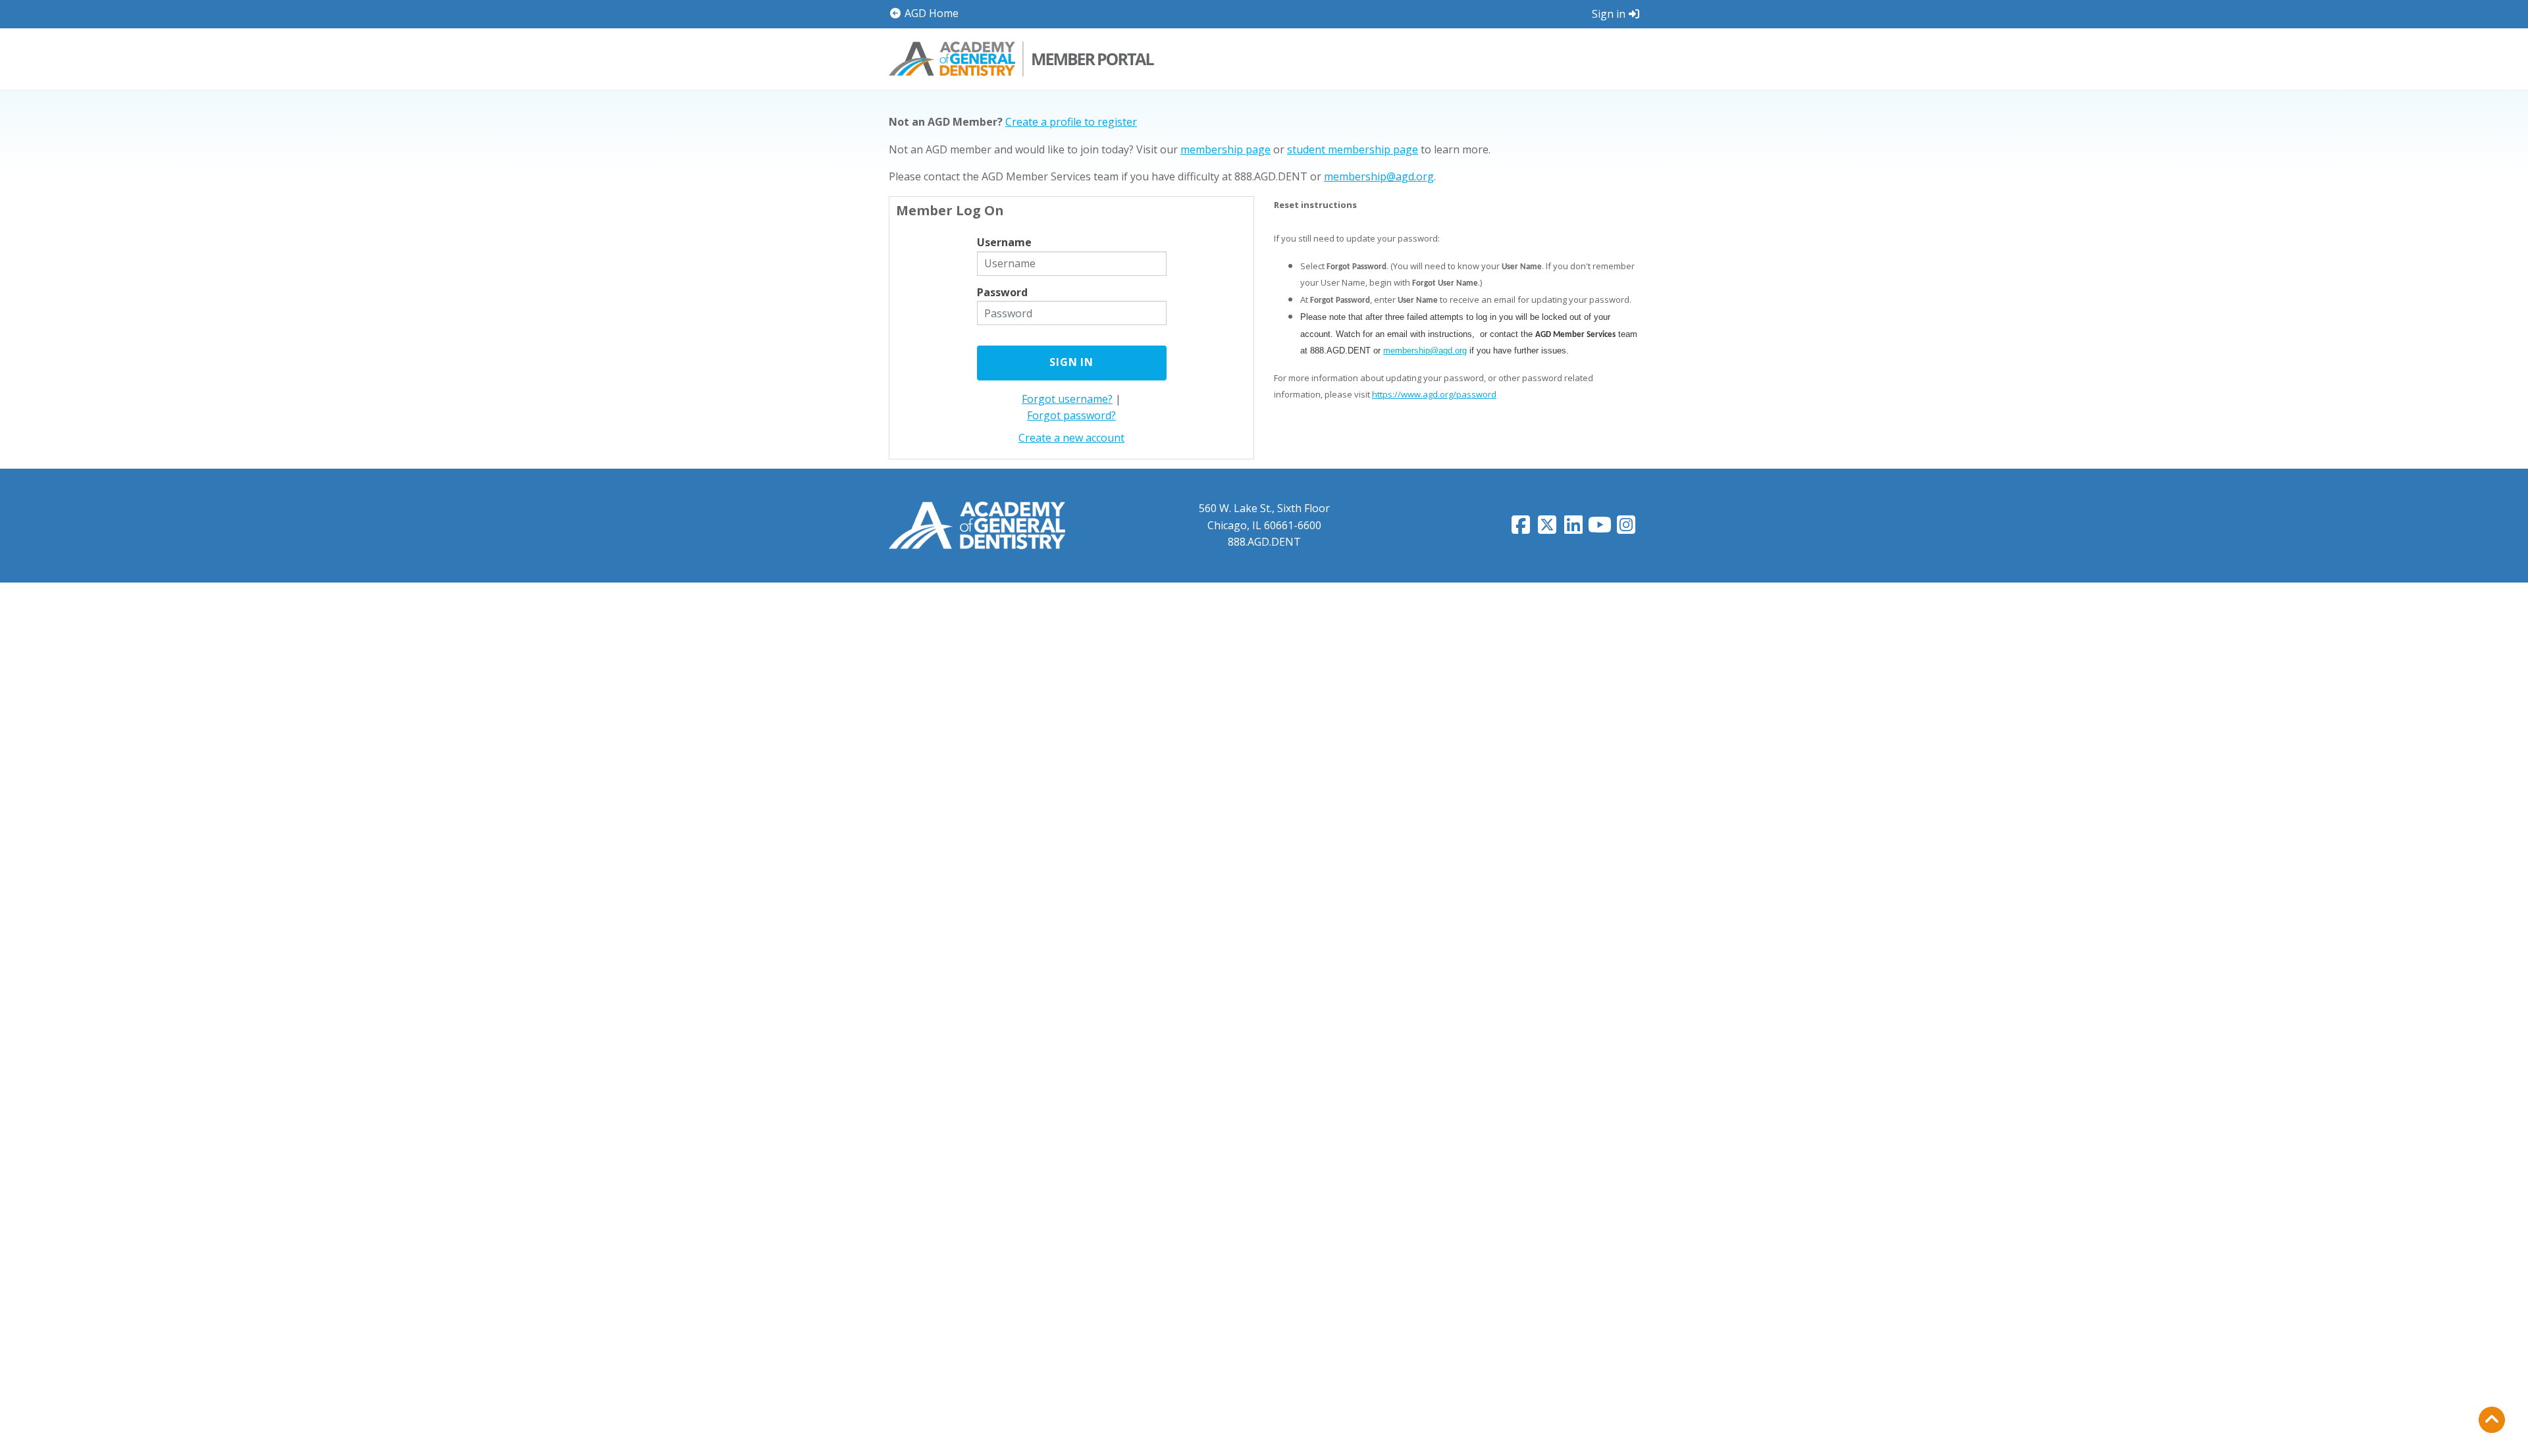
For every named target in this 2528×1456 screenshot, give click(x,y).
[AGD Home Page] (977, 525)
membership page (1225, 149)
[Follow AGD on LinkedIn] (1573, 529)
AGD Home (930, 13)
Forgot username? (1067, 399)
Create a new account (1071, 438)
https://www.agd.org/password (1434, 394)
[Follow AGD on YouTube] (1600, 529)
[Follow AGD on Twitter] (1547, 529)
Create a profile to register (1071, 122)
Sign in (1609, 14)
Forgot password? (1071, 415)
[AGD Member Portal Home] (1021, 57)
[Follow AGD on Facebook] (1521, 529)
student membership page (1353, 149)
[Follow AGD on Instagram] (1626, 529)
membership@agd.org (1379, 176)
